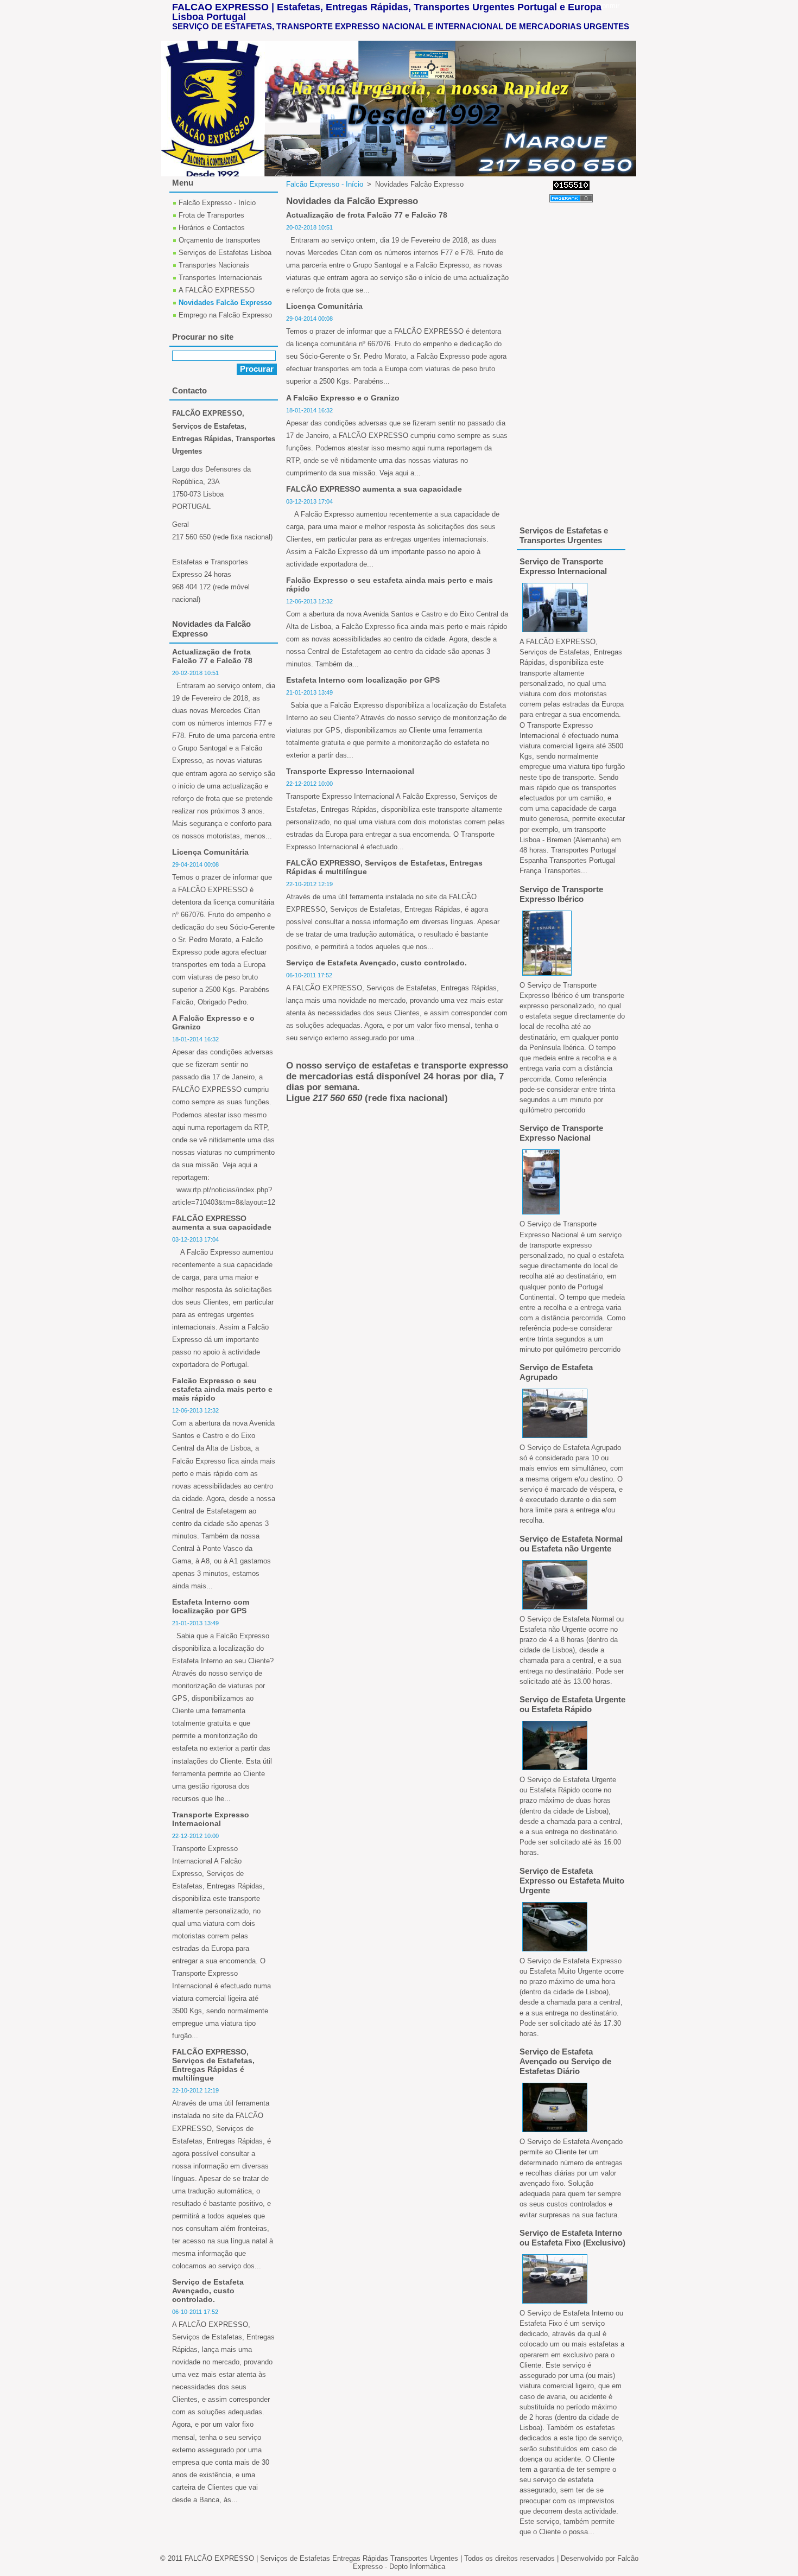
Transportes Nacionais (214, 265)
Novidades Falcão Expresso (225, 303)
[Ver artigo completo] (555, 632)
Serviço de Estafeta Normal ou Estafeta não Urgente (571, 1544)
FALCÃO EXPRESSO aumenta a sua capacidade (374, 489)
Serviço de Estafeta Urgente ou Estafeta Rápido (572, 1704)
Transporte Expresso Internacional (350, 771)
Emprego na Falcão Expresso (225, 315)
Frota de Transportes (211, 215)
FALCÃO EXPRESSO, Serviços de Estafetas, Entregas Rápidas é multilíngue (213, 2065)
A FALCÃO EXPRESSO (217, 290)
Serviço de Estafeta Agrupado (556, 1372)
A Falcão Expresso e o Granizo (343, 398)
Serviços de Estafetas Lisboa (225, 253)
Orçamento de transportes (220, 240)
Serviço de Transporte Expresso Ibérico (561, 894)
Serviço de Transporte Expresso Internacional (563, 566)
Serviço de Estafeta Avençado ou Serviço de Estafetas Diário (565, 2061)
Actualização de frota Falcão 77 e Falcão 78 (367, 215)
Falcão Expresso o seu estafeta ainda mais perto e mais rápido (222, 1389)
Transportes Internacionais (220, 278)
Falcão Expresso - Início (325, 184)
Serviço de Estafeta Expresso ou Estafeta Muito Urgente (572, 1881)
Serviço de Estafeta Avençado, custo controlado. (376, 963)
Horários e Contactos (212, 228)
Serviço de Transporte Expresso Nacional (561, 1133)
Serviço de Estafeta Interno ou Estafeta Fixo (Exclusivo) (572, 2238)
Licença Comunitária (324, 306)
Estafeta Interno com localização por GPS (363, 680)
